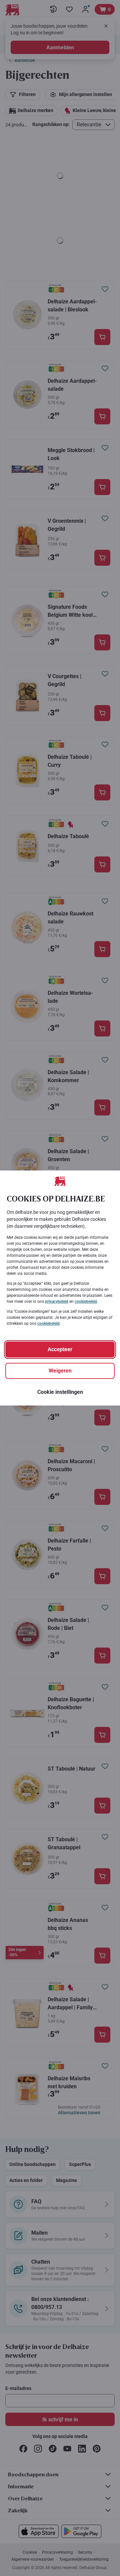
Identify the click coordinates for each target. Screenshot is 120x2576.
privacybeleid (57, 1302)
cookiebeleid (86, 1302)
